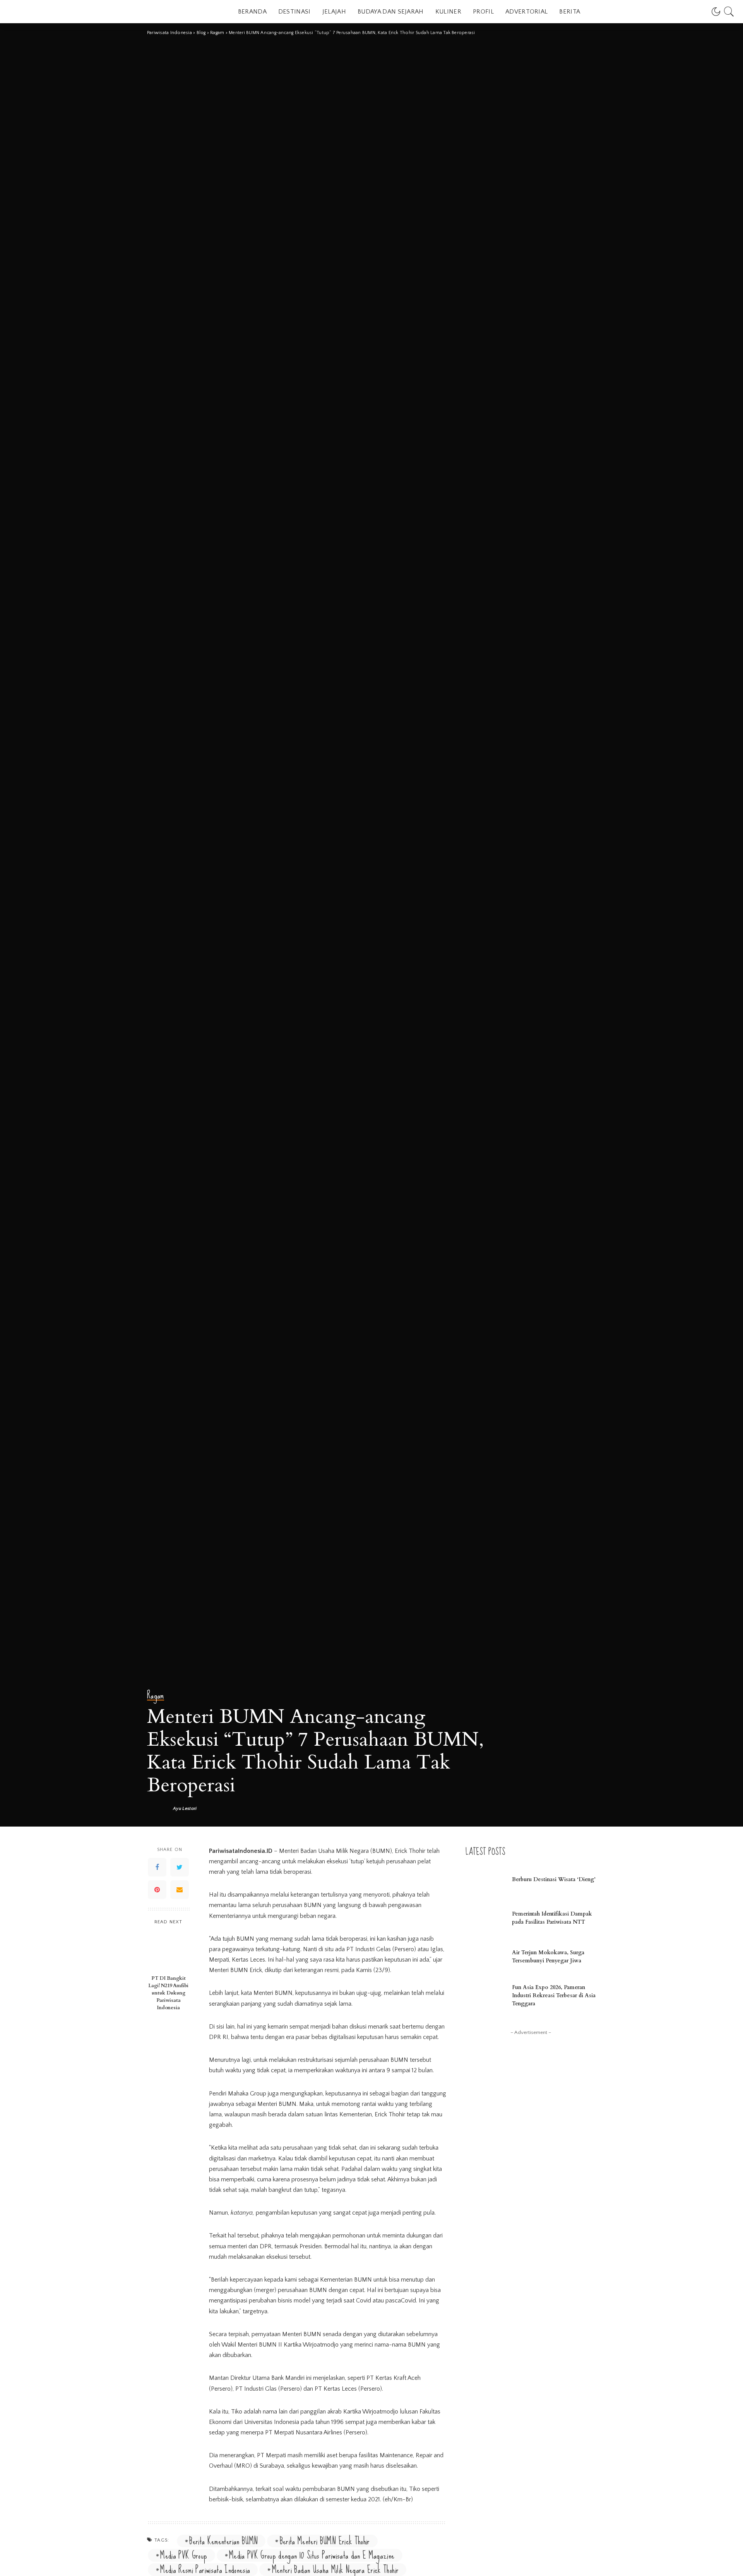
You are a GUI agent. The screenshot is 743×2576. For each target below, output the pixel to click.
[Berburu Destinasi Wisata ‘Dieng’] (485, 1880)
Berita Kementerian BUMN (223, 2541)
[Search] (729, 12)
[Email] (180, 1889)
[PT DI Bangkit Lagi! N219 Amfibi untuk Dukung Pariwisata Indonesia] (169, 1951)
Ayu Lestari (185, 1809)
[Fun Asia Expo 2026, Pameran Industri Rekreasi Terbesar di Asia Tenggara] (485, 1996)
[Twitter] (180, 1867)
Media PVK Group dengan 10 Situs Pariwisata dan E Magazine (312, 2555)
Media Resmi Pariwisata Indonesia (205, 2570)
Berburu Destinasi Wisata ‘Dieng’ (554, 1879)
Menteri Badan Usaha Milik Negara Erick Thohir (335, 2570)
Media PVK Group (184, 2555)
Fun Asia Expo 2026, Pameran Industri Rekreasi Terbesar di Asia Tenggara (554, 1995)
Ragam (156, 1696)
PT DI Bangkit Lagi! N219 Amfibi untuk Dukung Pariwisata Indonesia (168, 1993)
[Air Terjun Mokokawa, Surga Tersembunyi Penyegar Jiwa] (485, 1958)
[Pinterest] (157, 1889)
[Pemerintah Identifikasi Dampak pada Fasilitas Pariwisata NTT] (485, 1919)
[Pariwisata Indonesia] (54, 12)
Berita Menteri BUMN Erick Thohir (325, 2541)
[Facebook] (157, 1867)
